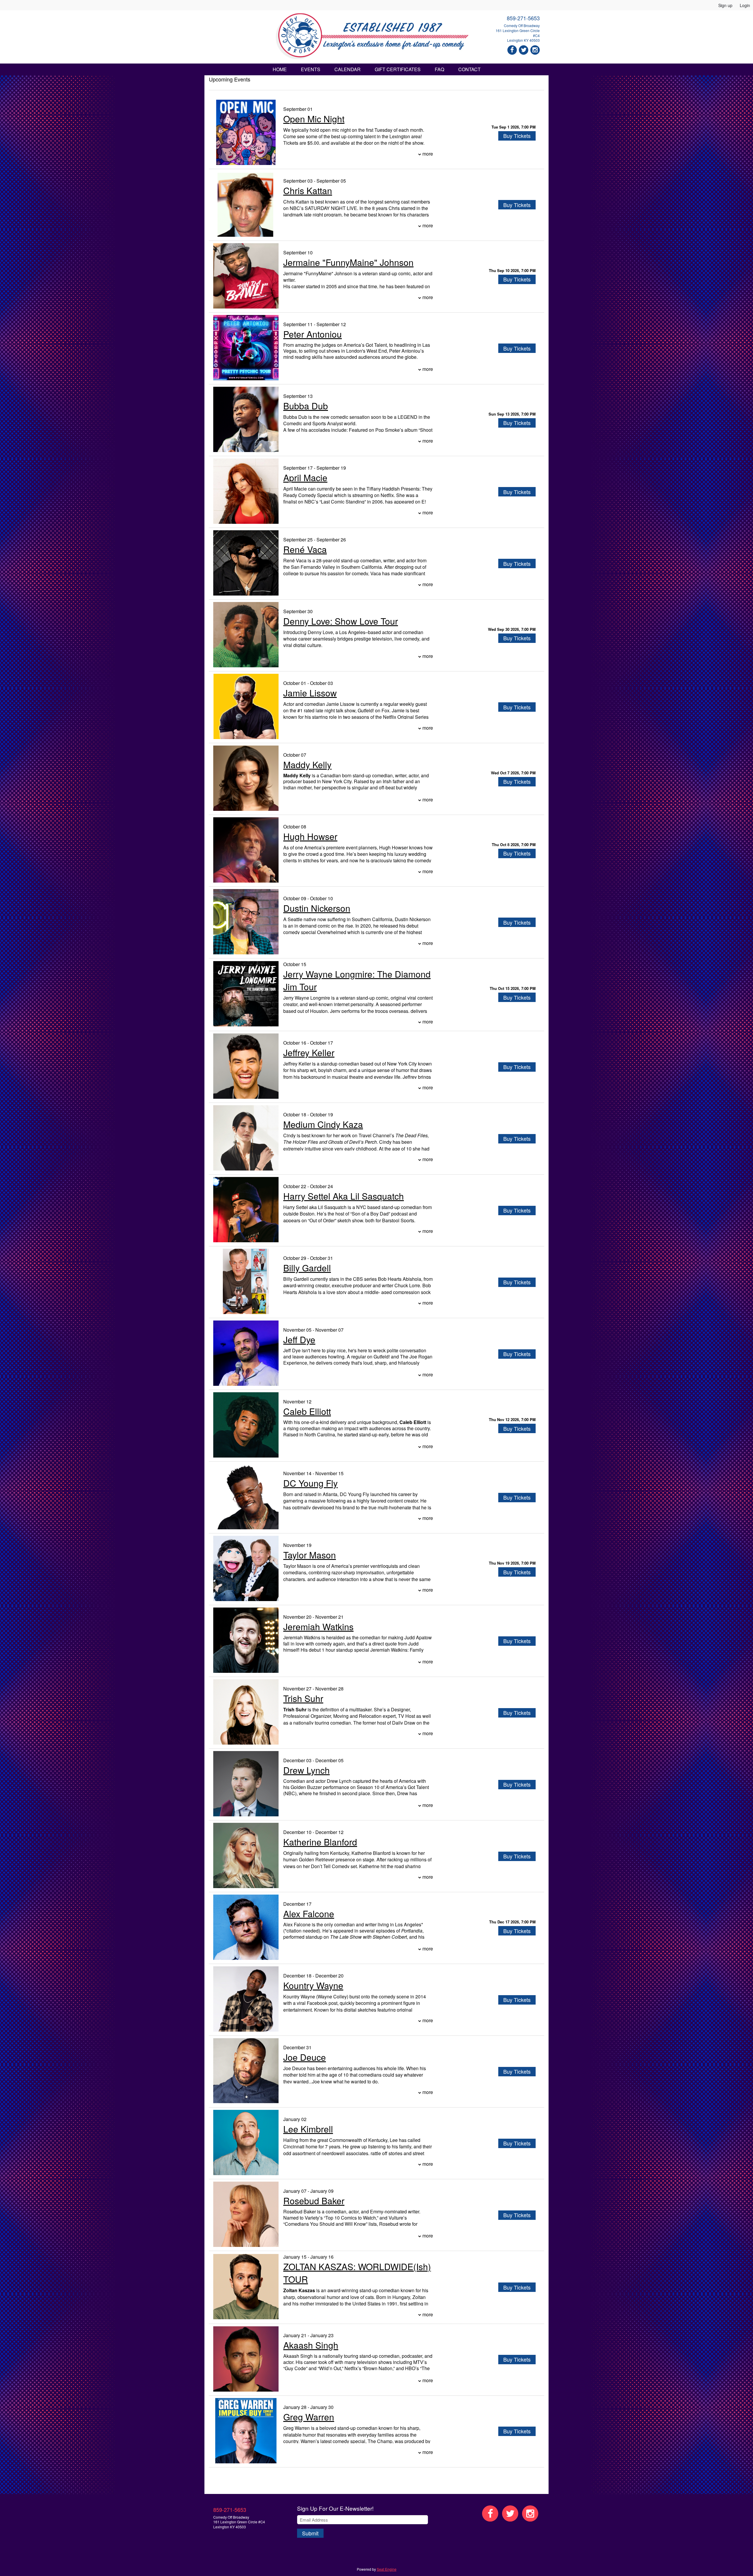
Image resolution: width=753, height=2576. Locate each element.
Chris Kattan (308, 190)
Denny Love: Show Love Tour (341, 621)
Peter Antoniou (313, 334)
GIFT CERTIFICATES (398, 69)
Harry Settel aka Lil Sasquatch (344, 1196)
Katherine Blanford (320, 1842)
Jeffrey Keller (309, 1052)
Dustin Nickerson (317, 908)
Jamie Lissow (310, 693)
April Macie (305, 477)
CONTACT (469, 69)
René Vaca (305, 549)
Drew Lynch (306, 1770)
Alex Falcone (309, 1914)
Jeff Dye (299, 1339)
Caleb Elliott (307, 1411)
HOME (280, 69)
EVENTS (311, 69)
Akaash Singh (311, 2345)
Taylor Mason (310, 1555)
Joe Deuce (305, 2057)
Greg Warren (309, 2417)
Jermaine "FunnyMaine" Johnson (348, 262)
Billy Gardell (307, 1268)
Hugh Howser (310, 836)
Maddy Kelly (307, 765)
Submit (310, 2533)
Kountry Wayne (313, 1985)
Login (745, 5)
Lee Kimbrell (308, 2129)
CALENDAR (348, 69)
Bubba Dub (306, 406)
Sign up (725, 5)
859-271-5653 (523, 18)
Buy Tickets (517, 136)
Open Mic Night (314, 119)
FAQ (439, 69)
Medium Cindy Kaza (323, 1124)
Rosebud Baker (314, 2201)
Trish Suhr (303, 1698)
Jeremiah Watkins (318, 1627)
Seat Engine (387, 2569)
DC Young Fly (310, 1483)
